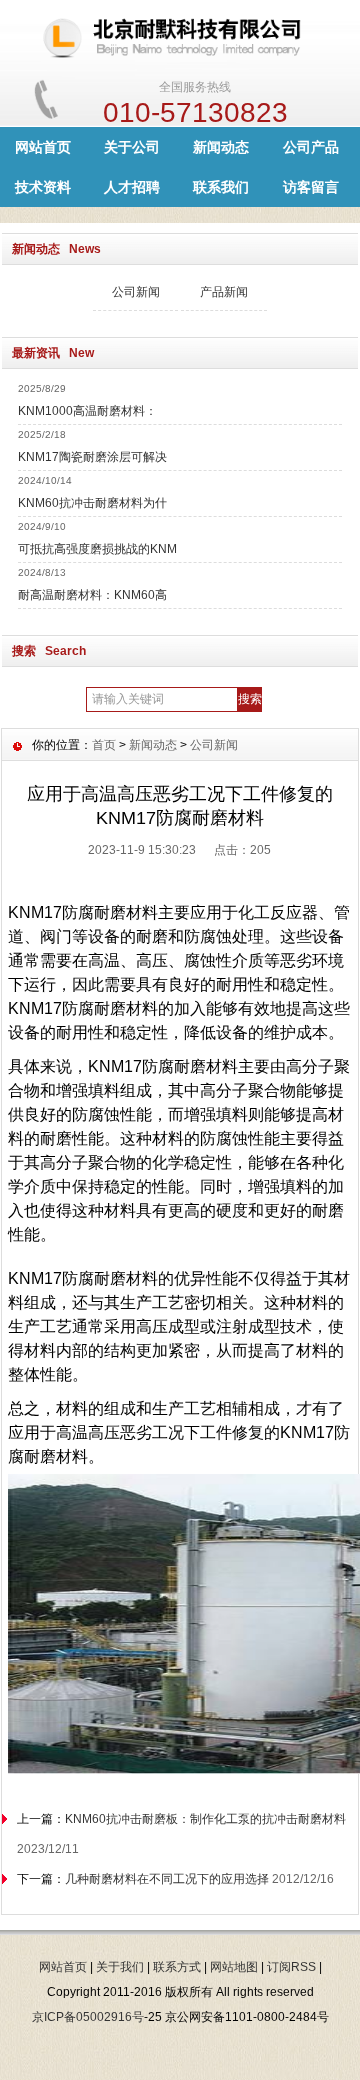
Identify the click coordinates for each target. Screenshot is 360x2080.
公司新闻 (136, 292)
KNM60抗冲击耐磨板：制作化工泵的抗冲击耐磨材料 (205, 1819)
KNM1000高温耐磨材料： (87, 411)
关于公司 (132, 147)
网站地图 (234, 1967)
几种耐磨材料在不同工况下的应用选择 (167, 1879)
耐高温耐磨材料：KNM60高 (92, 595)
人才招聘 (132, 187)
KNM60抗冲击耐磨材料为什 (92, 503)
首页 (104, 745)
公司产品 (311, 147)
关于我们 (120, 1967)
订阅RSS (291, 1967)
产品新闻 (224, 292)
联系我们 (221, 187)
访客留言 (311, 187)
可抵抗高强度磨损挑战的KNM (97, 549)
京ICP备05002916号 (88, 2017)
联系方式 (177, 1967)
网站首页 (43, 147)
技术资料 (43, 187)
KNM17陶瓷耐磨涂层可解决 (92, 457)
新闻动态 (221, 147)
